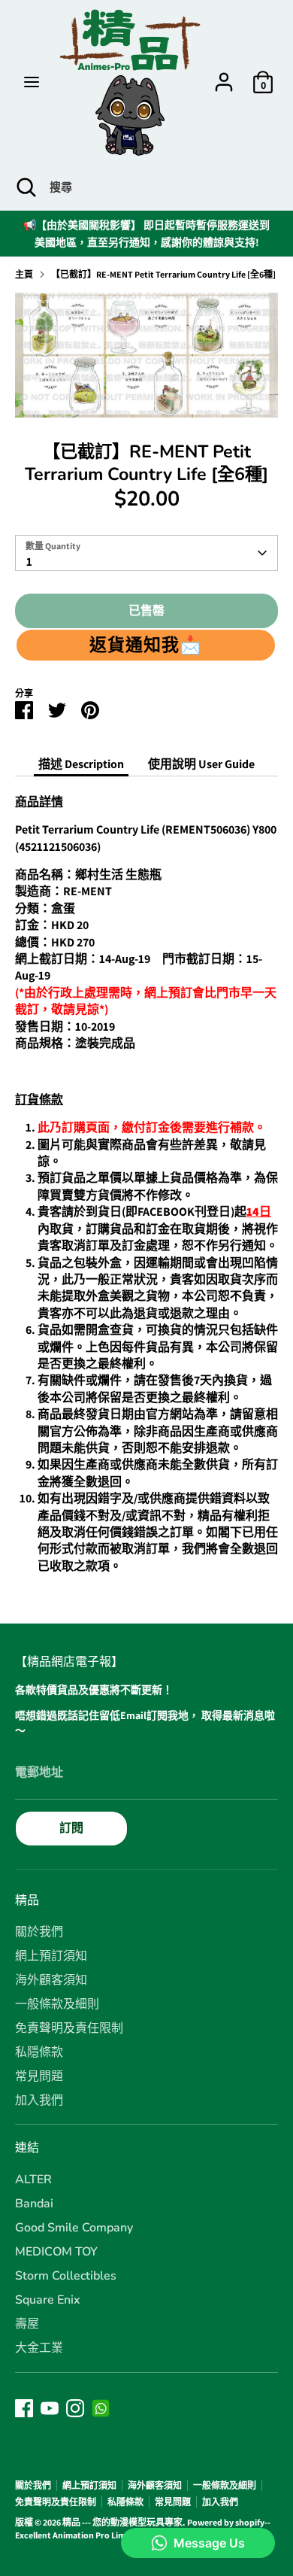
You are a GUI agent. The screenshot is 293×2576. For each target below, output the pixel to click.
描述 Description (81, 764)
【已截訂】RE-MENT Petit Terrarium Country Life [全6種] (163, 274)
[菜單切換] (32, 82)
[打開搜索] (25, 187)
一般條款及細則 (57, 2004)
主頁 (24, 274)
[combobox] (146, 553)
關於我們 (39, 1932)
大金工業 (39, 2348)
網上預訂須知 (51, 1956)
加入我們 (39, 2101)
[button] (146, 645)
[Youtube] (50, 2408)
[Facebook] (24, 2408)
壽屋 (27, 2324)
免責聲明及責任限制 (69, 2028)
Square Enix (48, 2300)
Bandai (34, 2204)
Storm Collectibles (66, 2276)
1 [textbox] (29, 562)
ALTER (33, 2180)
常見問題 (39, 2076)
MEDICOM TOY (56, 2252)
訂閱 (71, 1828)
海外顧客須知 (51, 1980)
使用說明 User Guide (201, 764)
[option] (146, 355)
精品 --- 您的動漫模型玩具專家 (122, 2522)
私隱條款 (39, 2052)
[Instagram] (75, 2408)
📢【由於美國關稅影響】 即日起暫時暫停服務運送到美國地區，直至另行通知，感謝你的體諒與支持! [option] (146, 233)
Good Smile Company (74, 2228)
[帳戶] (224, 75)
